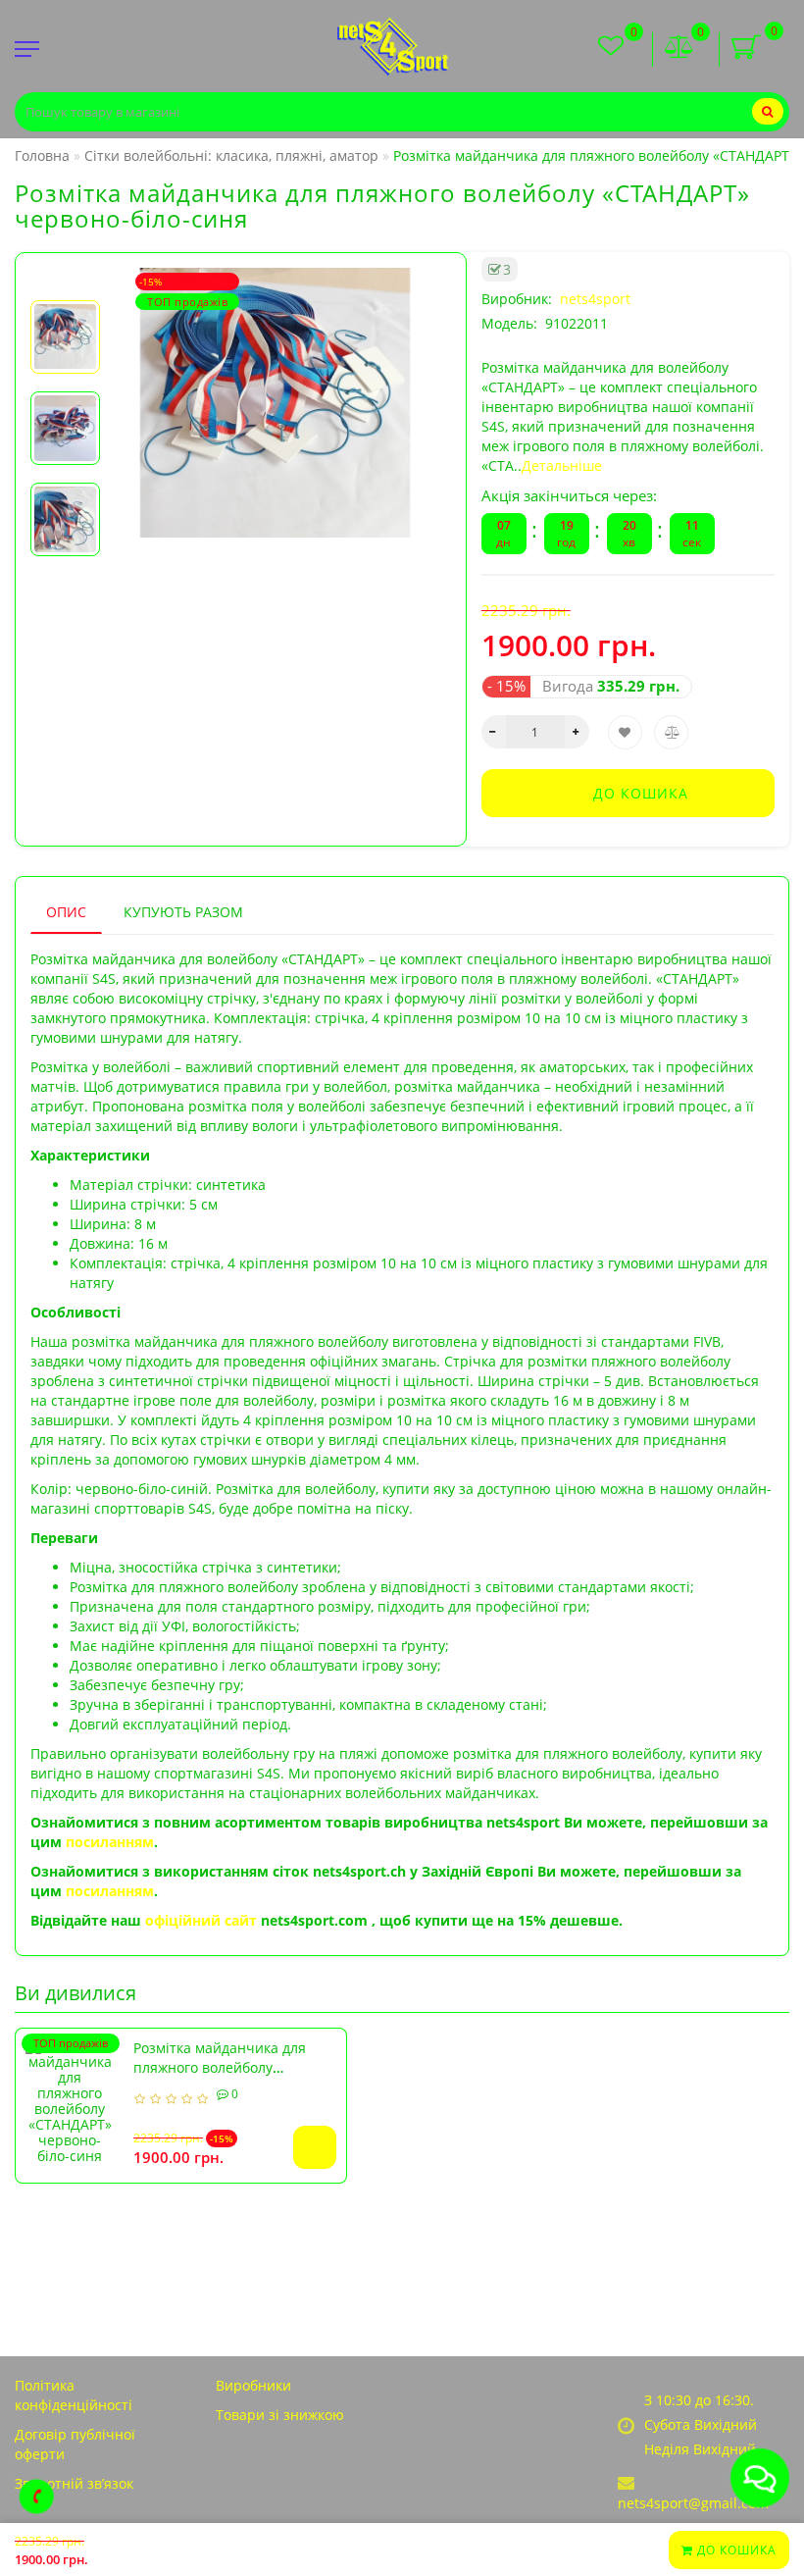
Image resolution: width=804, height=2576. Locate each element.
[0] (679, 49)
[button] (65, 284)
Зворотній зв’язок (74, 2483)
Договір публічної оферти (75, 2444)
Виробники (253, 2385)
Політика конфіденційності (74, 2395)
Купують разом (183, 912)
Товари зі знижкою (280, 2415)
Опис (66, 912)
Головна (42, 155)
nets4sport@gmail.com (693, 2503)
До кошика (735, 2550)
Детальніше (562, 465)
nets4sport (595, 299)
